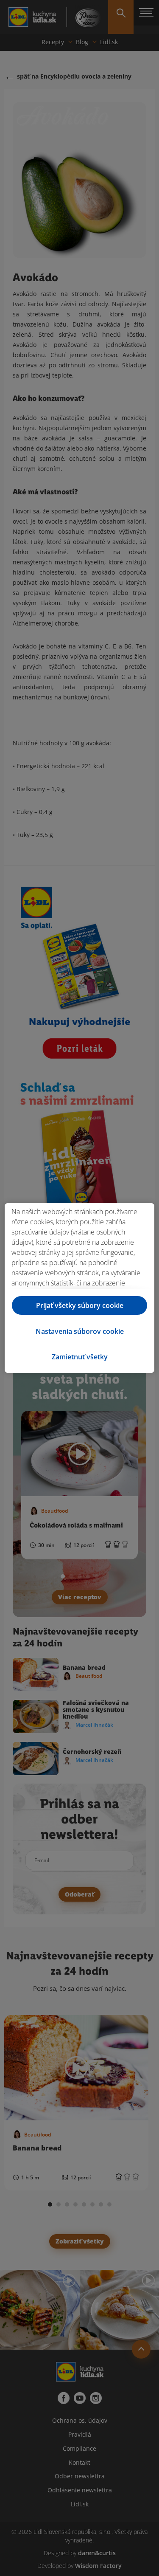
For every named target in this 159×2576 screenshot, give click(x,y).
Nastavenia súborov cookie (80, 1331)
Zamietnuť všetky (80, 1357)
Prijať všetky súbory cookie (80, 1305)
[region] (79, 1288)
